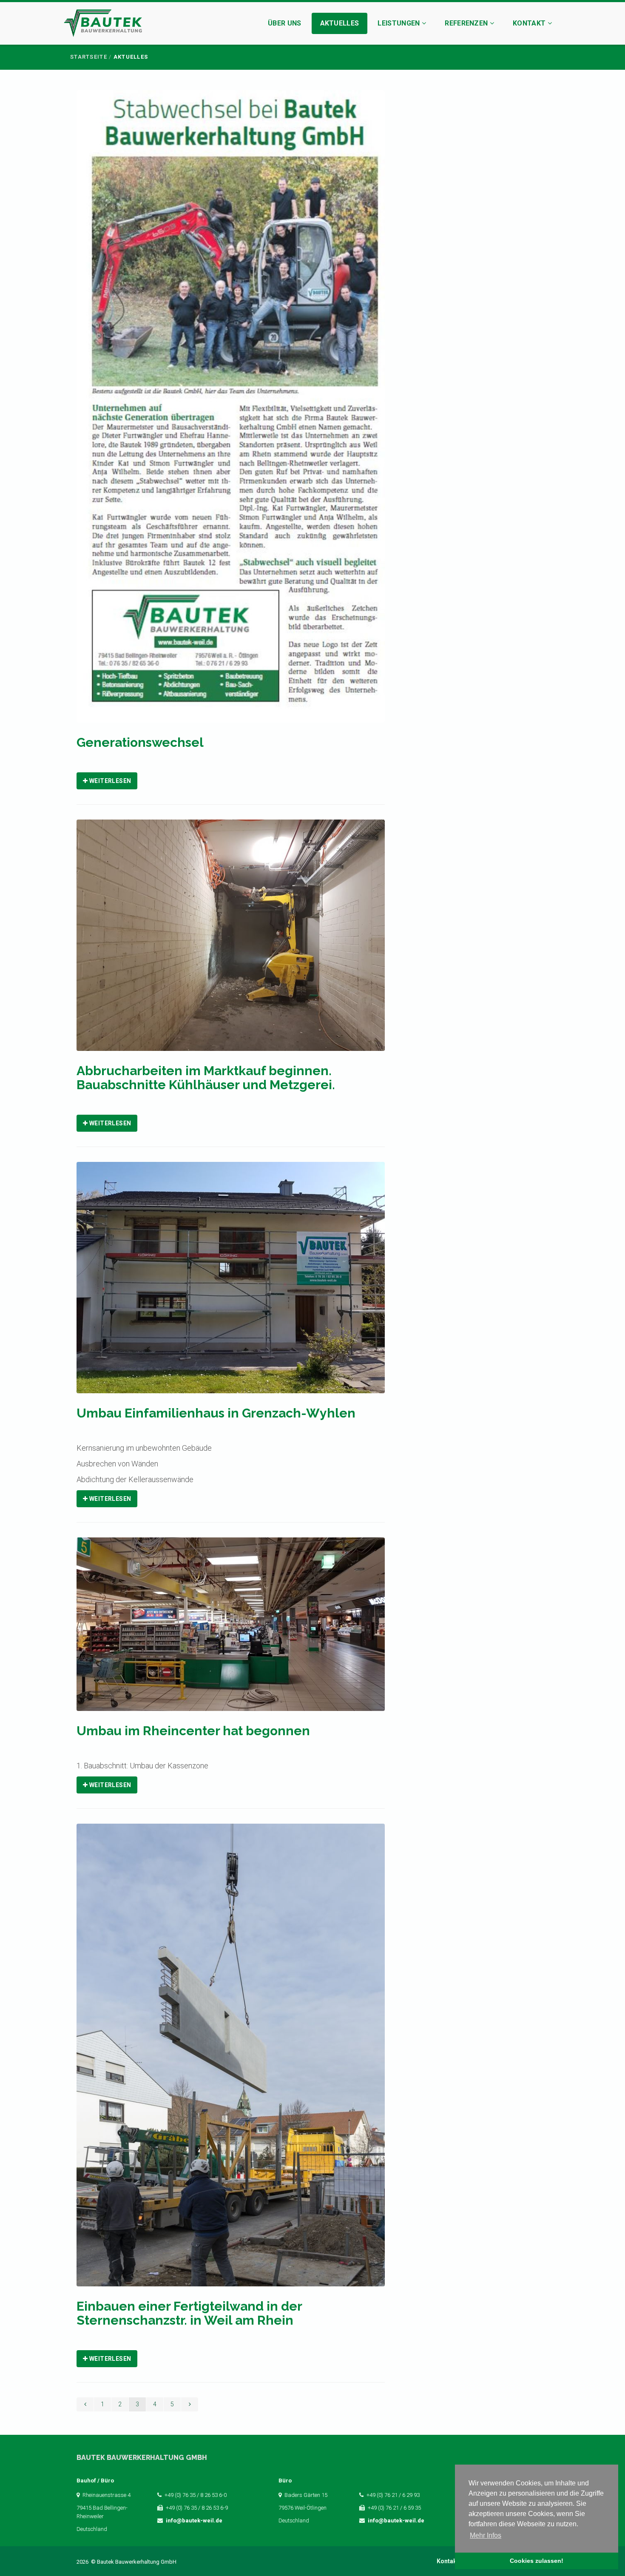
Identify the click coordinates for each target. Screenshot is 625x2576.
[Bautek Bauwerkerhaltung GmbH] (103, 24)
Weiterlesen (109, 781)
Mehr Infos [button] (486, 2535)
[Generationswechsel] (231, 412)
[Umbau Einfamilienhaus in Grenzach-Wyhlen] (231, 1283)
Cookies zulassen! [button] (537, 2561)
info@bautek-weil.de (194, 2520)
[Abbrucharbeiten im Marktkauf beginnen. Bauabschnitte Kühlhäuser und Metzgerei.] (231, 941)
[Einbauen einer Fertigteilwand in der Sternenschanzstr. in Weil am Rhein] (231, 2061)
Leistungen (400, 23)
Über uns (285, 23)
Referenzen (467, 23)
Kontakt (530, 23)
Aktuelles (340, 23)
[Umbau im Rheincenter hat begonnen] (231, 1630)
